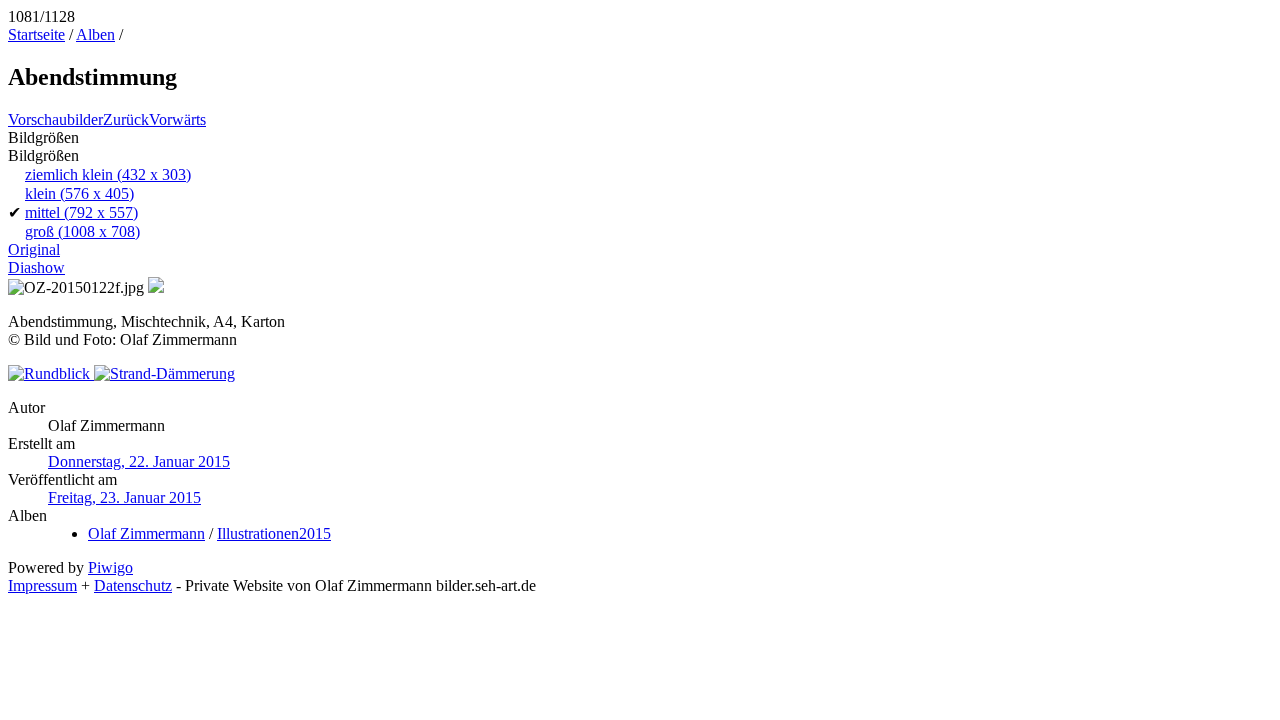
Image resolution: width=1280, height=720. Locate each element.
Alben (95, 34)
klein (79, 193)
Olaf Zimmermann (146, 533)
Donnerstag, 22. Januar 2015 (139, 461)
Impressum (42, 585)
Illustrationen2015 (274, 533)
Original (34, 249)
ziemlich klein (108, 174)
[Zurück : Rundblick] (51, 373)
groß (82, 231)
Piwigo (110, 567)
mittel (81, 212)
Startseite (36, 34)
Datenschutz (133, 585)
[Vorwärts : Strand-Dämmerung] (164, 373)
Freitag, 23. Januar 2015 (124, 497)
